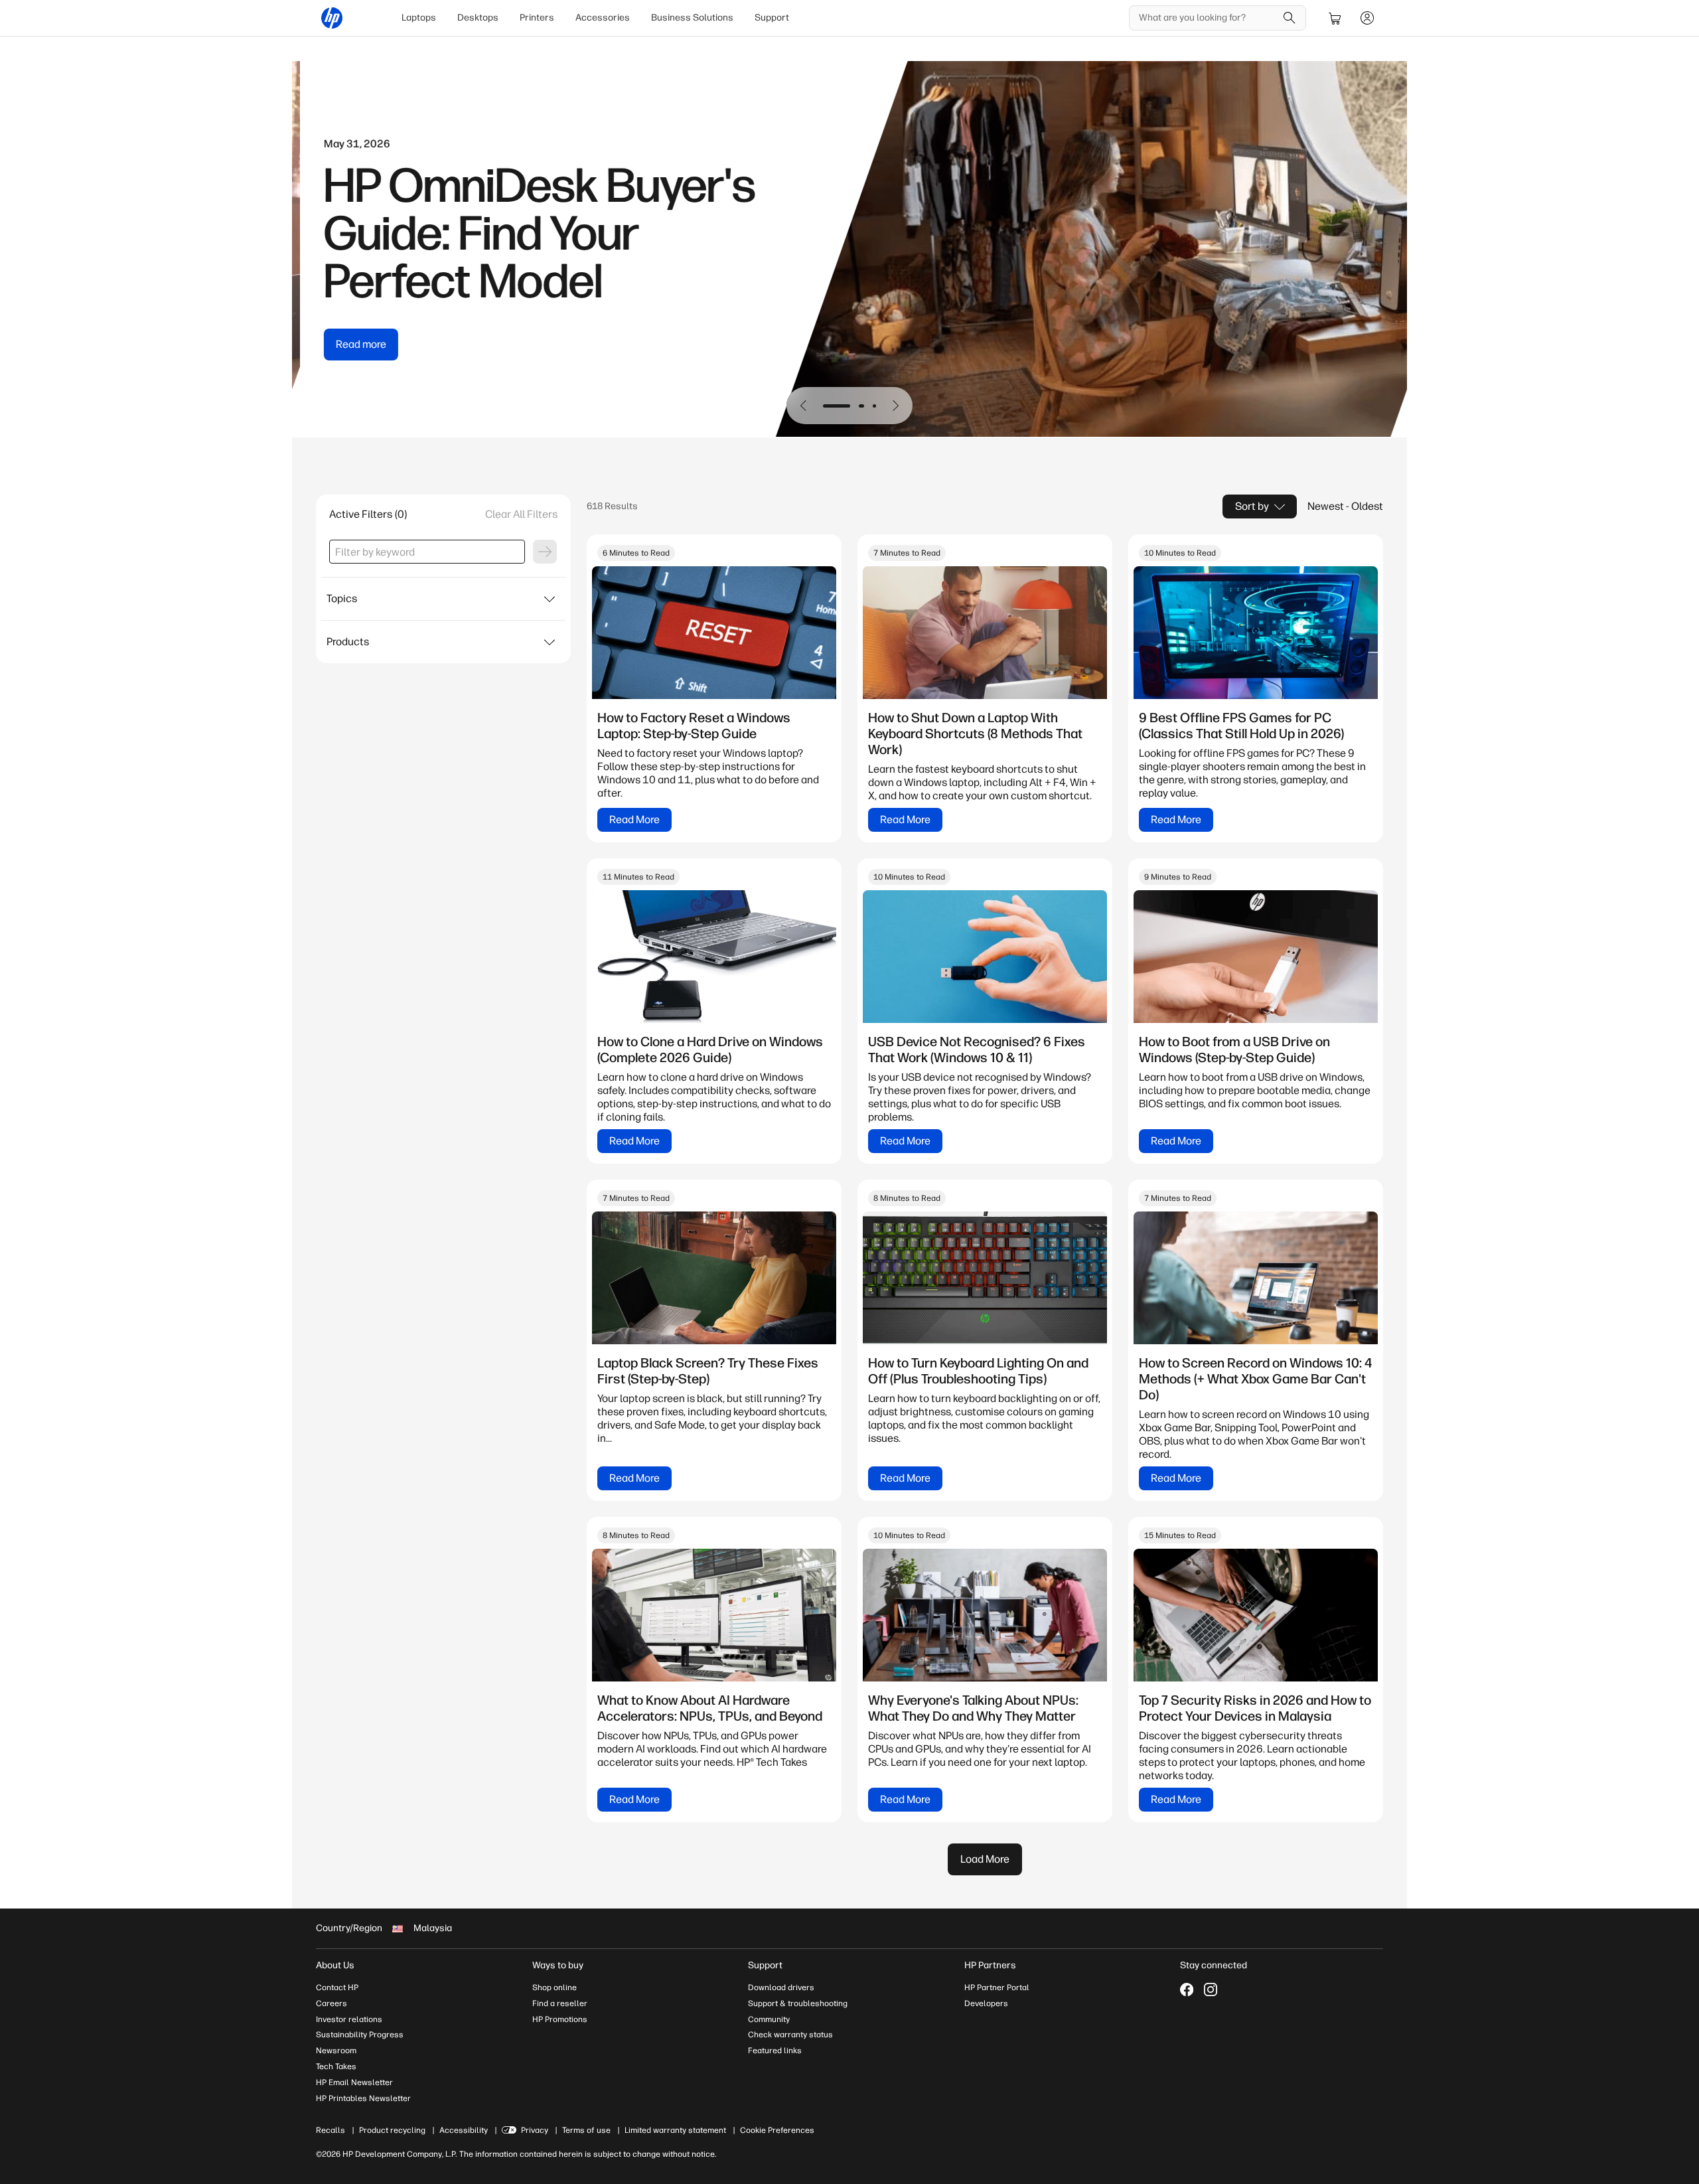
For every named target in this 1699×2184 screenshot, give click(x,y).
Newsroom (336, 2051)
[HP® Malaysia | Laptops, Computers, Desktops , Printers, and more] (332, 18)
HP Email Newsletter (354, 2082)
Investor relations (349, 2019)
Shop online (554, 1988)
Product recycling (392, 2130)
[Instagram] (1211, 1989)
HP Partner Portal (997, 1988)
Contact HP (337, 1988)
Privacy (535, 2130)
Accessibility (464, 2130)
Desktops (478, 18)
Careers (332, 2003)
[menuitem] (419, 18)
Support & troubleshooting (798, 2003)
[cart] (1335, 18)
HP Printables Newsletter (363, 2098)
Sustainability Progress (360, 2035)
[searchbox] (1208, 18)
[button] (804, 406)
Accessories (603, 18)
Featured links (775, 2051)
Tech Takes (336, 2067)
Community (769, 2019)
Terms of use (586, 2130)
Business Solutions (692, 18)
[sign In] (1367, 18)
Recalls (331, 2130)
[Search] (1290, 18)
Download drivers (781, 1988)
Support (772, 18)
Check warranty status (790, 2035)
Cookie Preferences (777, 2130)
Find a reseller (560, 2003)
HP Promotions (560, 2019)
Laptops (419, 18)
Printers (537, 18)
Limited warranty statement (675, 2130)
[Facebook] (1187, 1989)
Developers (986, 2003)
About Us (335, 1965)
